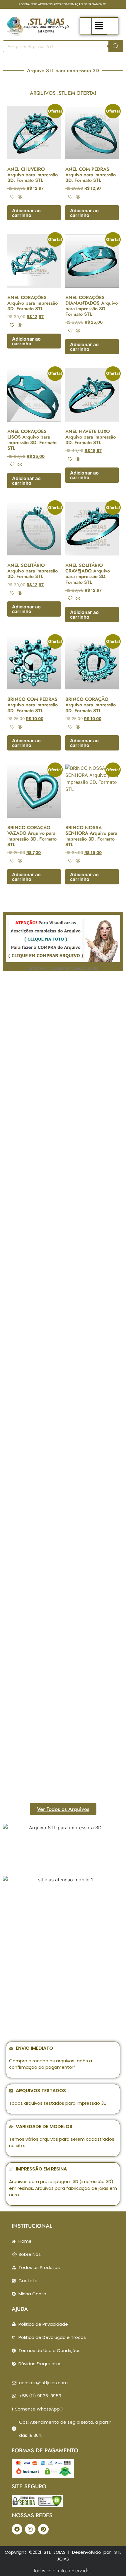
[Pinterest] (43, 2529)
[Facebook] (17, 2529)
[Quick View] (19, 197)
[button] (99, 26)
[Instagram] (30, 2529)
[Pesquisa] (116, 46)
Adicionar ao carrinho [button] (26, 213)
